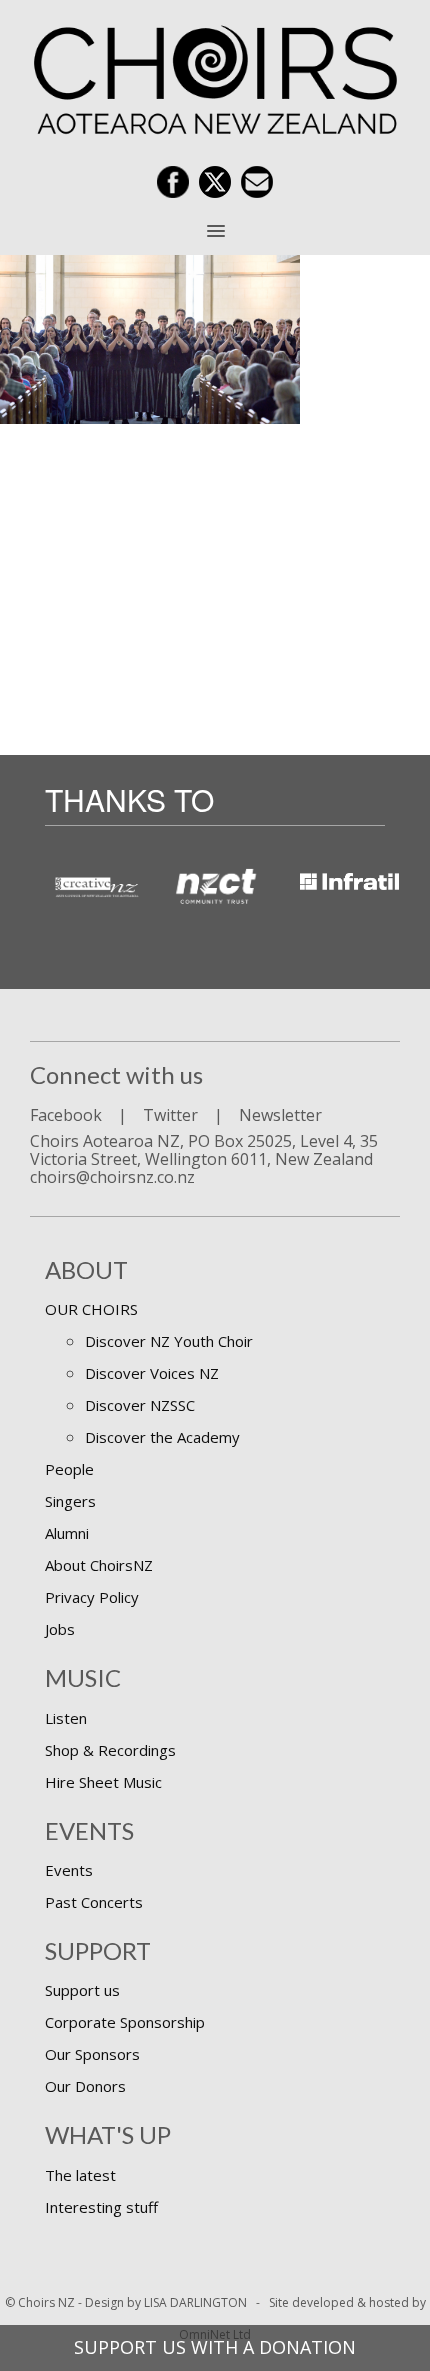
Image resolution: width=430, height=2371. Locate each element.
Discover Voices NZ (152, 1373)
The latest (80, 2175)
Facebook (66, 1115)
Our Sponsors (92, 2054)
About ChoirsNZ (99, 1565)
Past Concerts (94, 1902)
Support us (82, 1990)
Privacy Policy (92, 1597)
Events (69, 1870)
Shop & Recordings (110, 1750)
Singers (70, 1501)
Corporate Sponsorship (125, 2022)
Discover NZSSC (140, 1405)
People (69, 1469)
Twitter (170, 1115)
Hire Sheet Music (103, 1782)
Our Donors (85, 2086)
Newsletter (280, 1115)
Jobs (60, 1629)
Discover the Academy (162, 1437)
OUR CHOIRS (91, 1309)
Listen (66, 1718)
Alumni (67, 1533)
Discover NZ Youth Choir (169, 1341)
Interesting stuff (101, 2207)
